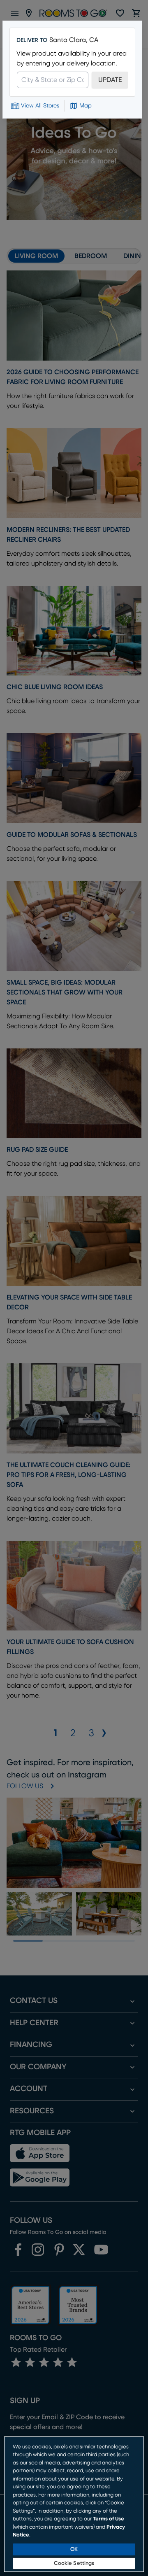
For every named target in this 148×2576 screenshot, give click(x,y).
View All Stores (40, 106)
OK (74, 2549)
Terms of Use (109, 2519)
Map (86, 106)
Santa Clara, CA (74, 40)
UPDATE (110, 80)
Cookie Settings (74, 2563)
